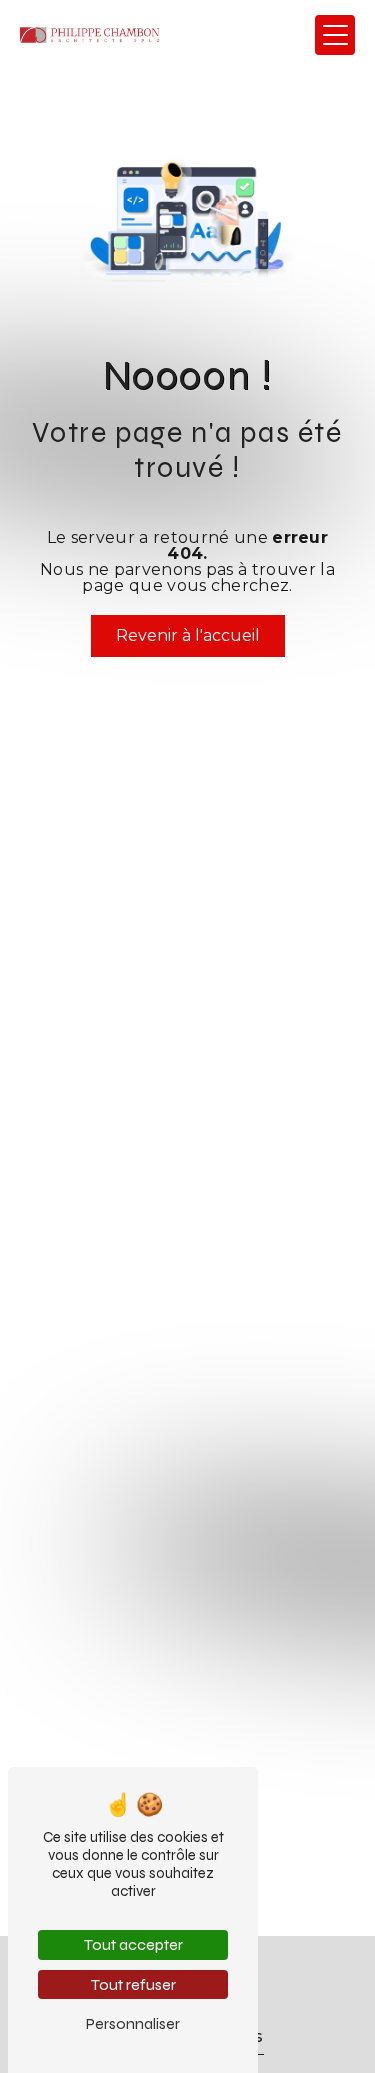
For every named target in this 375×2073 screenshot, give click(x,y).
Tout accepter (133, 1944)
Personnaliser (133, 2023)
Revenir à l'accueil (188, 635)
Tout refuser (133, 1984)
